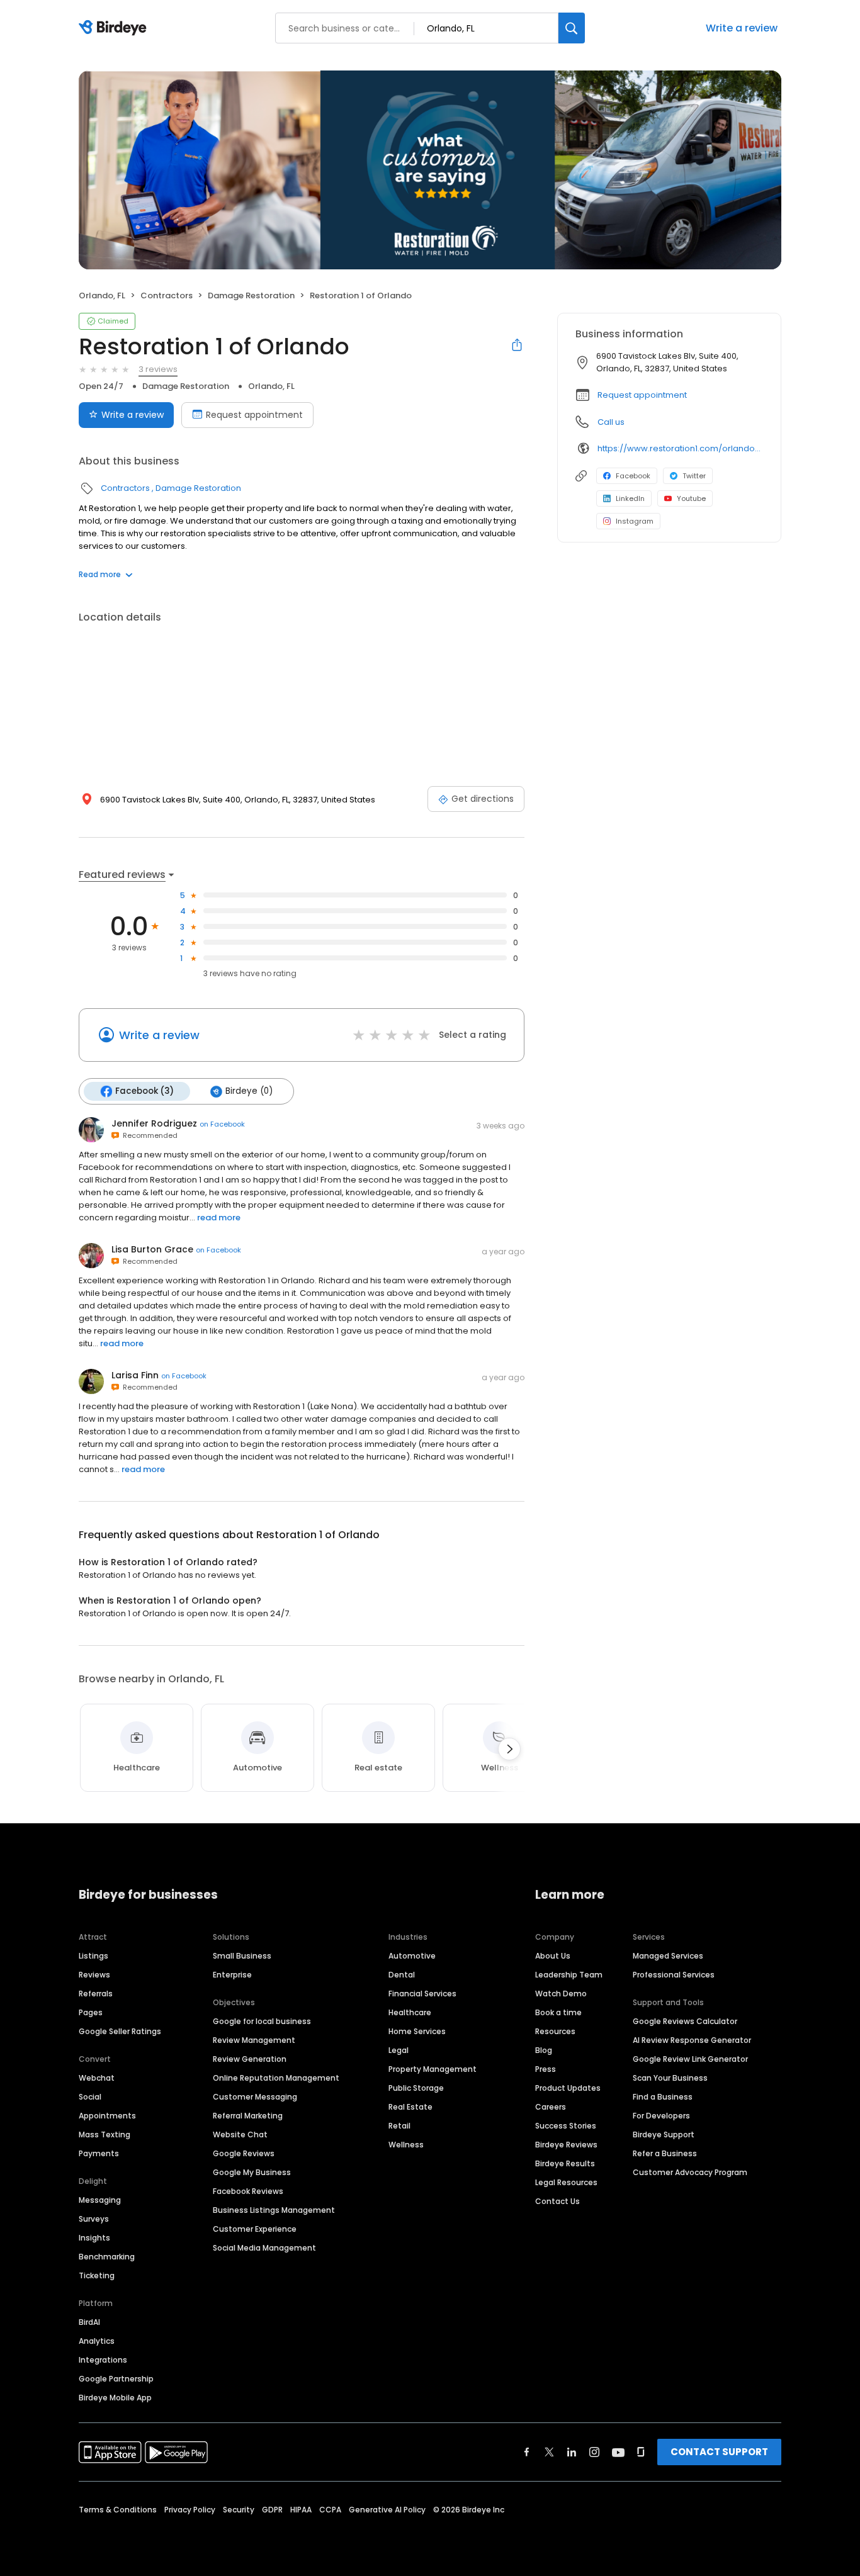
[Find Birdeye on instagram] (594, 2452)
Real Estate (410, 2107)
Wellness (406, 2145)
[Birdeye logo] (115, 28)
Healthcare (410, 2012)
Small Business (242, 1956)
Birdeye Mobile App (115, 2398)
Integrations (103, 2360)
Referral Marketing (248, 2116)
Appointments (107, 2116)
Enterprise (232, 1975)
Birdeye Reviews (566, 2145)
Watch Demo (561, 1994)
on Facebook (222, 1124)
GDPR (272, 2510)
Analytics (97, 2341)
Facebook (633, 476)
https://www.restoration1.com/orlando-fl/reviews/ (680, 448)
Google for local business (262, 2021)
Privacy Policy (190, 2510)
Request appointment (254, 415)
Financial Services (422, 1994)
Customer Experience (255, 2229)
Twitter (694, 476)
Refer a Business (665, 2153)
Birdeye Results (565, 2163)
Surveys (94, 2219)
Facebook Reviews (248, 2191)
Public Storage (416, 2088)
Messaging (100, 2200)
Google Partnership (116, 2379)
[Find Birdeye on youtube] (618, 2452)
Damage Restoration (251, 295)
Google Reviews (244, 2153)
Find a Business (663, 2097)
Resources (555, 2031)
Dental (402, 1975)
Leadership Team (569, 1975)
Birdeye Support (664, 2134)
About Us (553, 1956)
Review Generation (250, 2059)
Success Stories (566, 2126)
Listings (93, 1956)
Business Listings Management (274, 2210)
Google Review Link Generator (690, 2059)
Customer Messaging (255, 2097)
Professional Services (674, 1975)
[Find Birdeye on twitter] (549, 2452)
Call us (611, 422)
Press (546, 2069)
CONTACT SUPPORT (719, 2452)
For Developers (661, 2116)
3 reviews (158, 369)
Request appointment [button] (642, 395)
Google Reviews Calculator (685, 2021)
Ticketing (97, 2275)
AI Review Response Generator (692, 2040)
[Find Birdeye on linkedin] (572, 2452)
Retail (399, 2126)
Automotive (412, 1956)
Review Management (254, 2040)
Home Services (417, 2031)
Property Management (433, 2069)
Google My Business (252, 2172)
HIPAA (301, 2510)
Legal (399, 2050)
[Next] (509, 1749)
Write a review (742, 28)
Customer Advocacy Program (690, 2172)
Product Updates (568, 2088)
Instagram (635, 521)
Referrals (96, 1994)
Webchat (97, 2078)
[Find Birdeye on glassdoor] (641, 2452)
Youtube (691, 498)
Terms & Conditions (118, 2510)
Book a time (558, 2012)
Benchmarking (107, 2257)
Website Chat (240, 2134)
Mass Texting (105, 2134)
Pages (91, 2012)
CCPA (330, 2510)
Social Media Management (264, 2248)
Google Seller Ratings (120, 2031)
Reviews (94, 1975)
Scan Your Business (670, 2078)
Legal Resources (566, 2182)
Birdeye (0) (249, 1091)
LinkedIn (630, 498)
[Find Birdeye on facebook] (527, 2452)
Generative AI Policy (387, 2510)
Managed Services (668, 1956)
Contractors (167, 295)
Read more (100, 574)
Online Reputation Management (276, 2078)
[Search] (572, 28)
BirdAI (89, 2322)
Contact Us (557, 2201)
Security (239, 2510)
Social (90, 2097)
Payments (99, 2153)
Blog (544, 2050)
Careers (551, 2107)
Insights (94, 2238)
